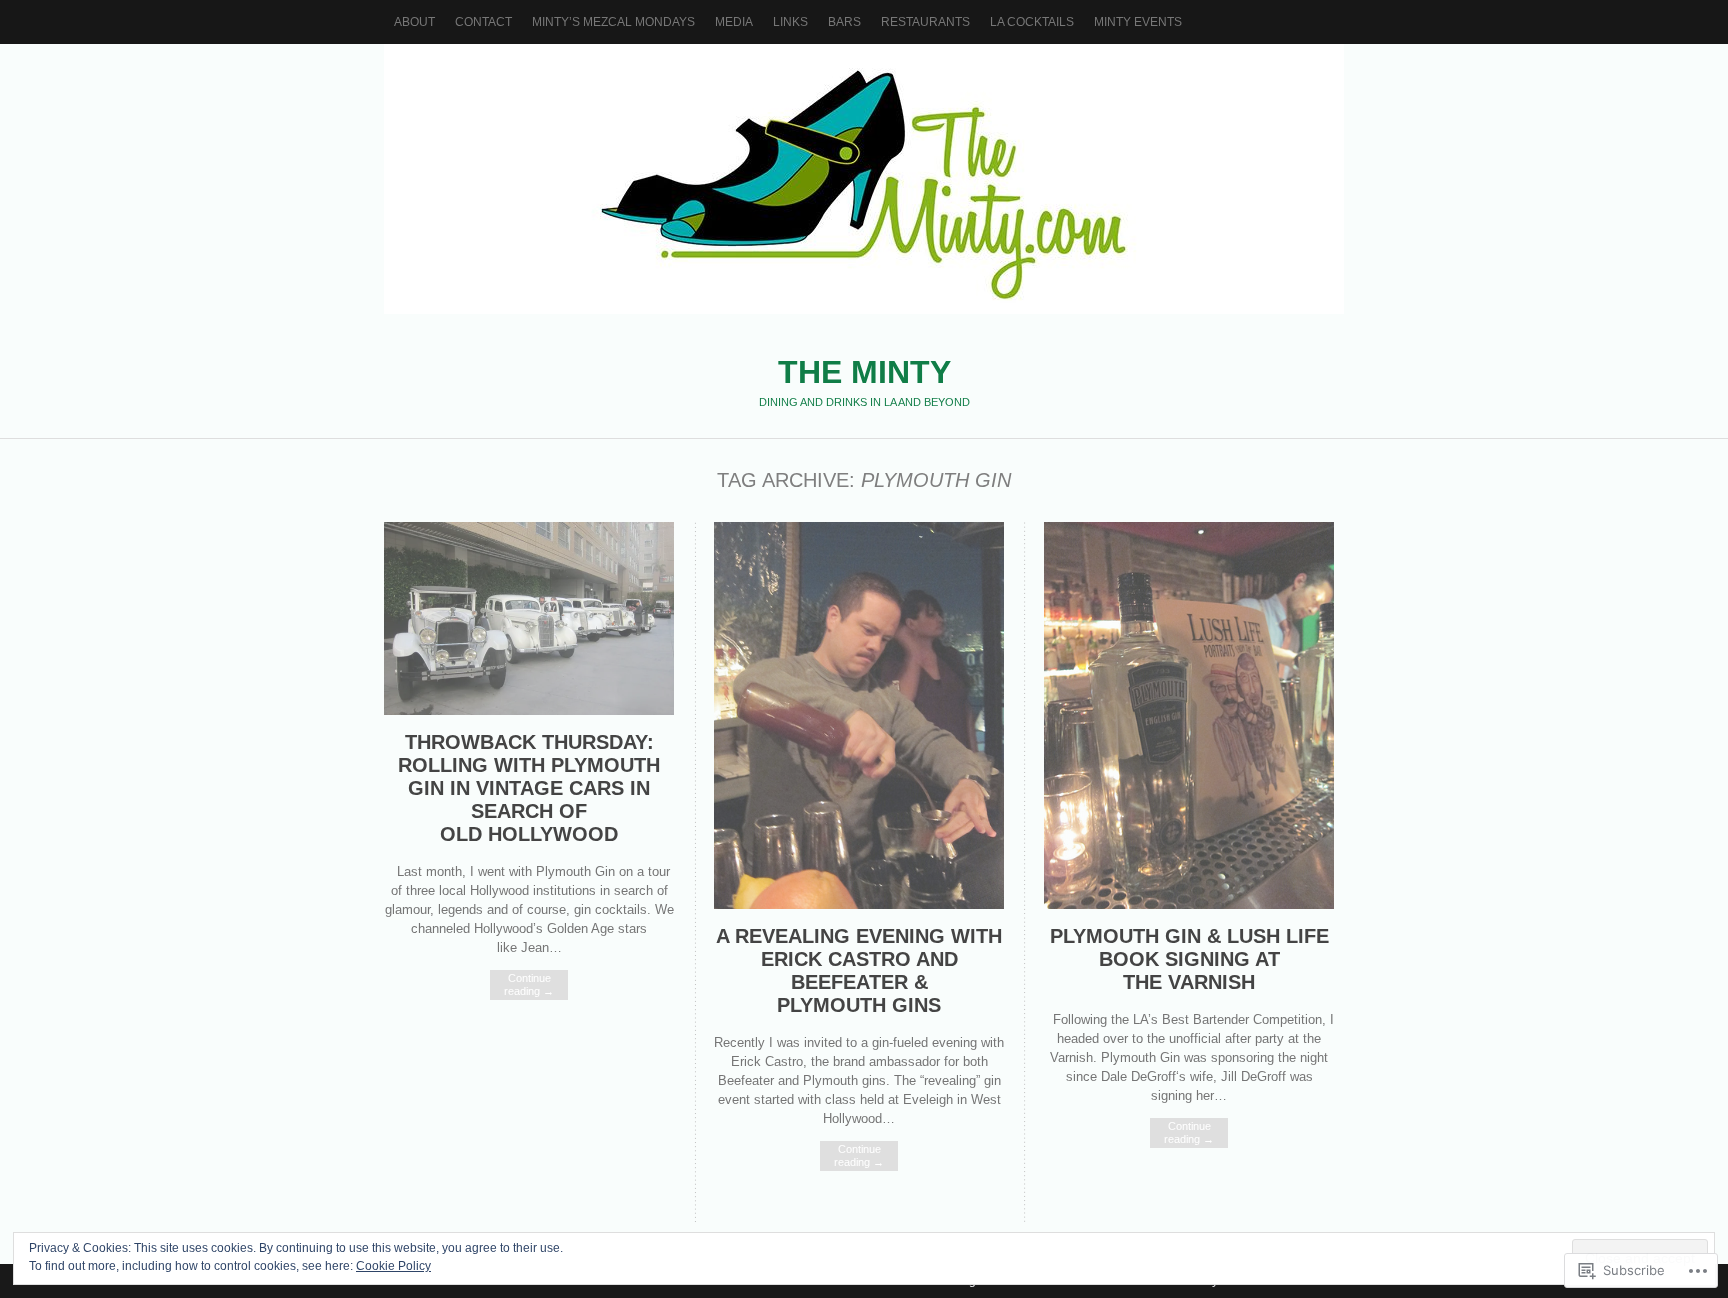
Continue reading (529, 984)
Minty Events (1138, 22)
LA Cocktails (1032, 22)
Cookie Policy (393, 1266)
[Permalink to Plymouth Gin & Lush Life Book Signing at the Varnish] (1189, 904)
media (734, 22)
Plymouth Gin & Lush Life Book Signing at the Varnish (1189, 959)
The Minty (864, 179)
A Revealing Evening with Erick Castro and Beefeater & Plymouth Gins (859, 970)
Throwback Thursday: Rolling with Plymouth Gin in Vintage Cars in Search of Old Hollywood (529, 788)
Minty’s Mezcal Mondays (613, 22)
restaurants (925, 22)
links (790, 22)
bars (844, 22)
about (414, 22)
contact (483, 22)
